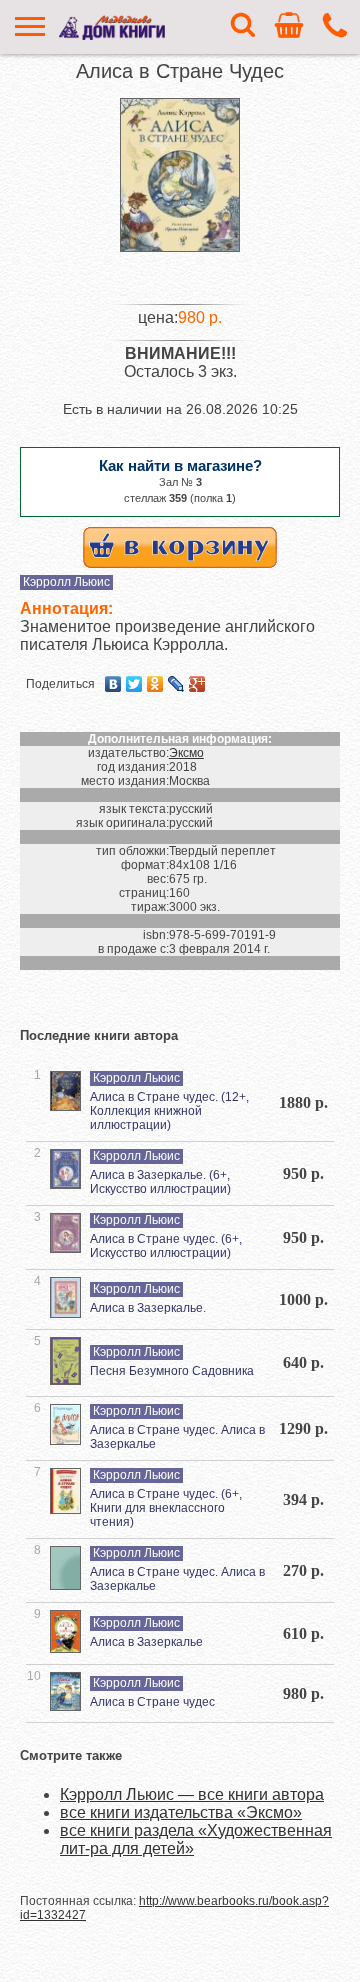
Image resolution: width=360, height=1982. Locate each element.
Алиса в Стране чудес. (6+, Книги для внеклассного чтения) (166, 1508)
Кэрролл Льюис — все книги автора (192, 1794)
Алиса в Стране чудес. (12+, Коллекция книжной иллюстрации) (169, 1111)
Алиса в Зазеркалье (146, 1642)
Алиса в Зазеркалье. (148, 1308)
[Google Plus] (197, 684)
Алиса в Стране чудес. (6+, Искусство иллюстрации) (166, 1246)
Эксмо (186, 753)
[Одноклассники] (155, 684)
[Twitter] (134, 684)
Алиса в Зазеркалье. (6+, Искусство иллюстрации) (160, 1182)
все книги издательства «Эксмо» (181, 1812)
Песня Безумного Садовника (172, 1371)
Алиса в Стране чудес (152, 1702)
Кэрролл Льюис (66, 582)
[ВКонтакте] (113, 684)
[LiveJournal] (176, 684)
